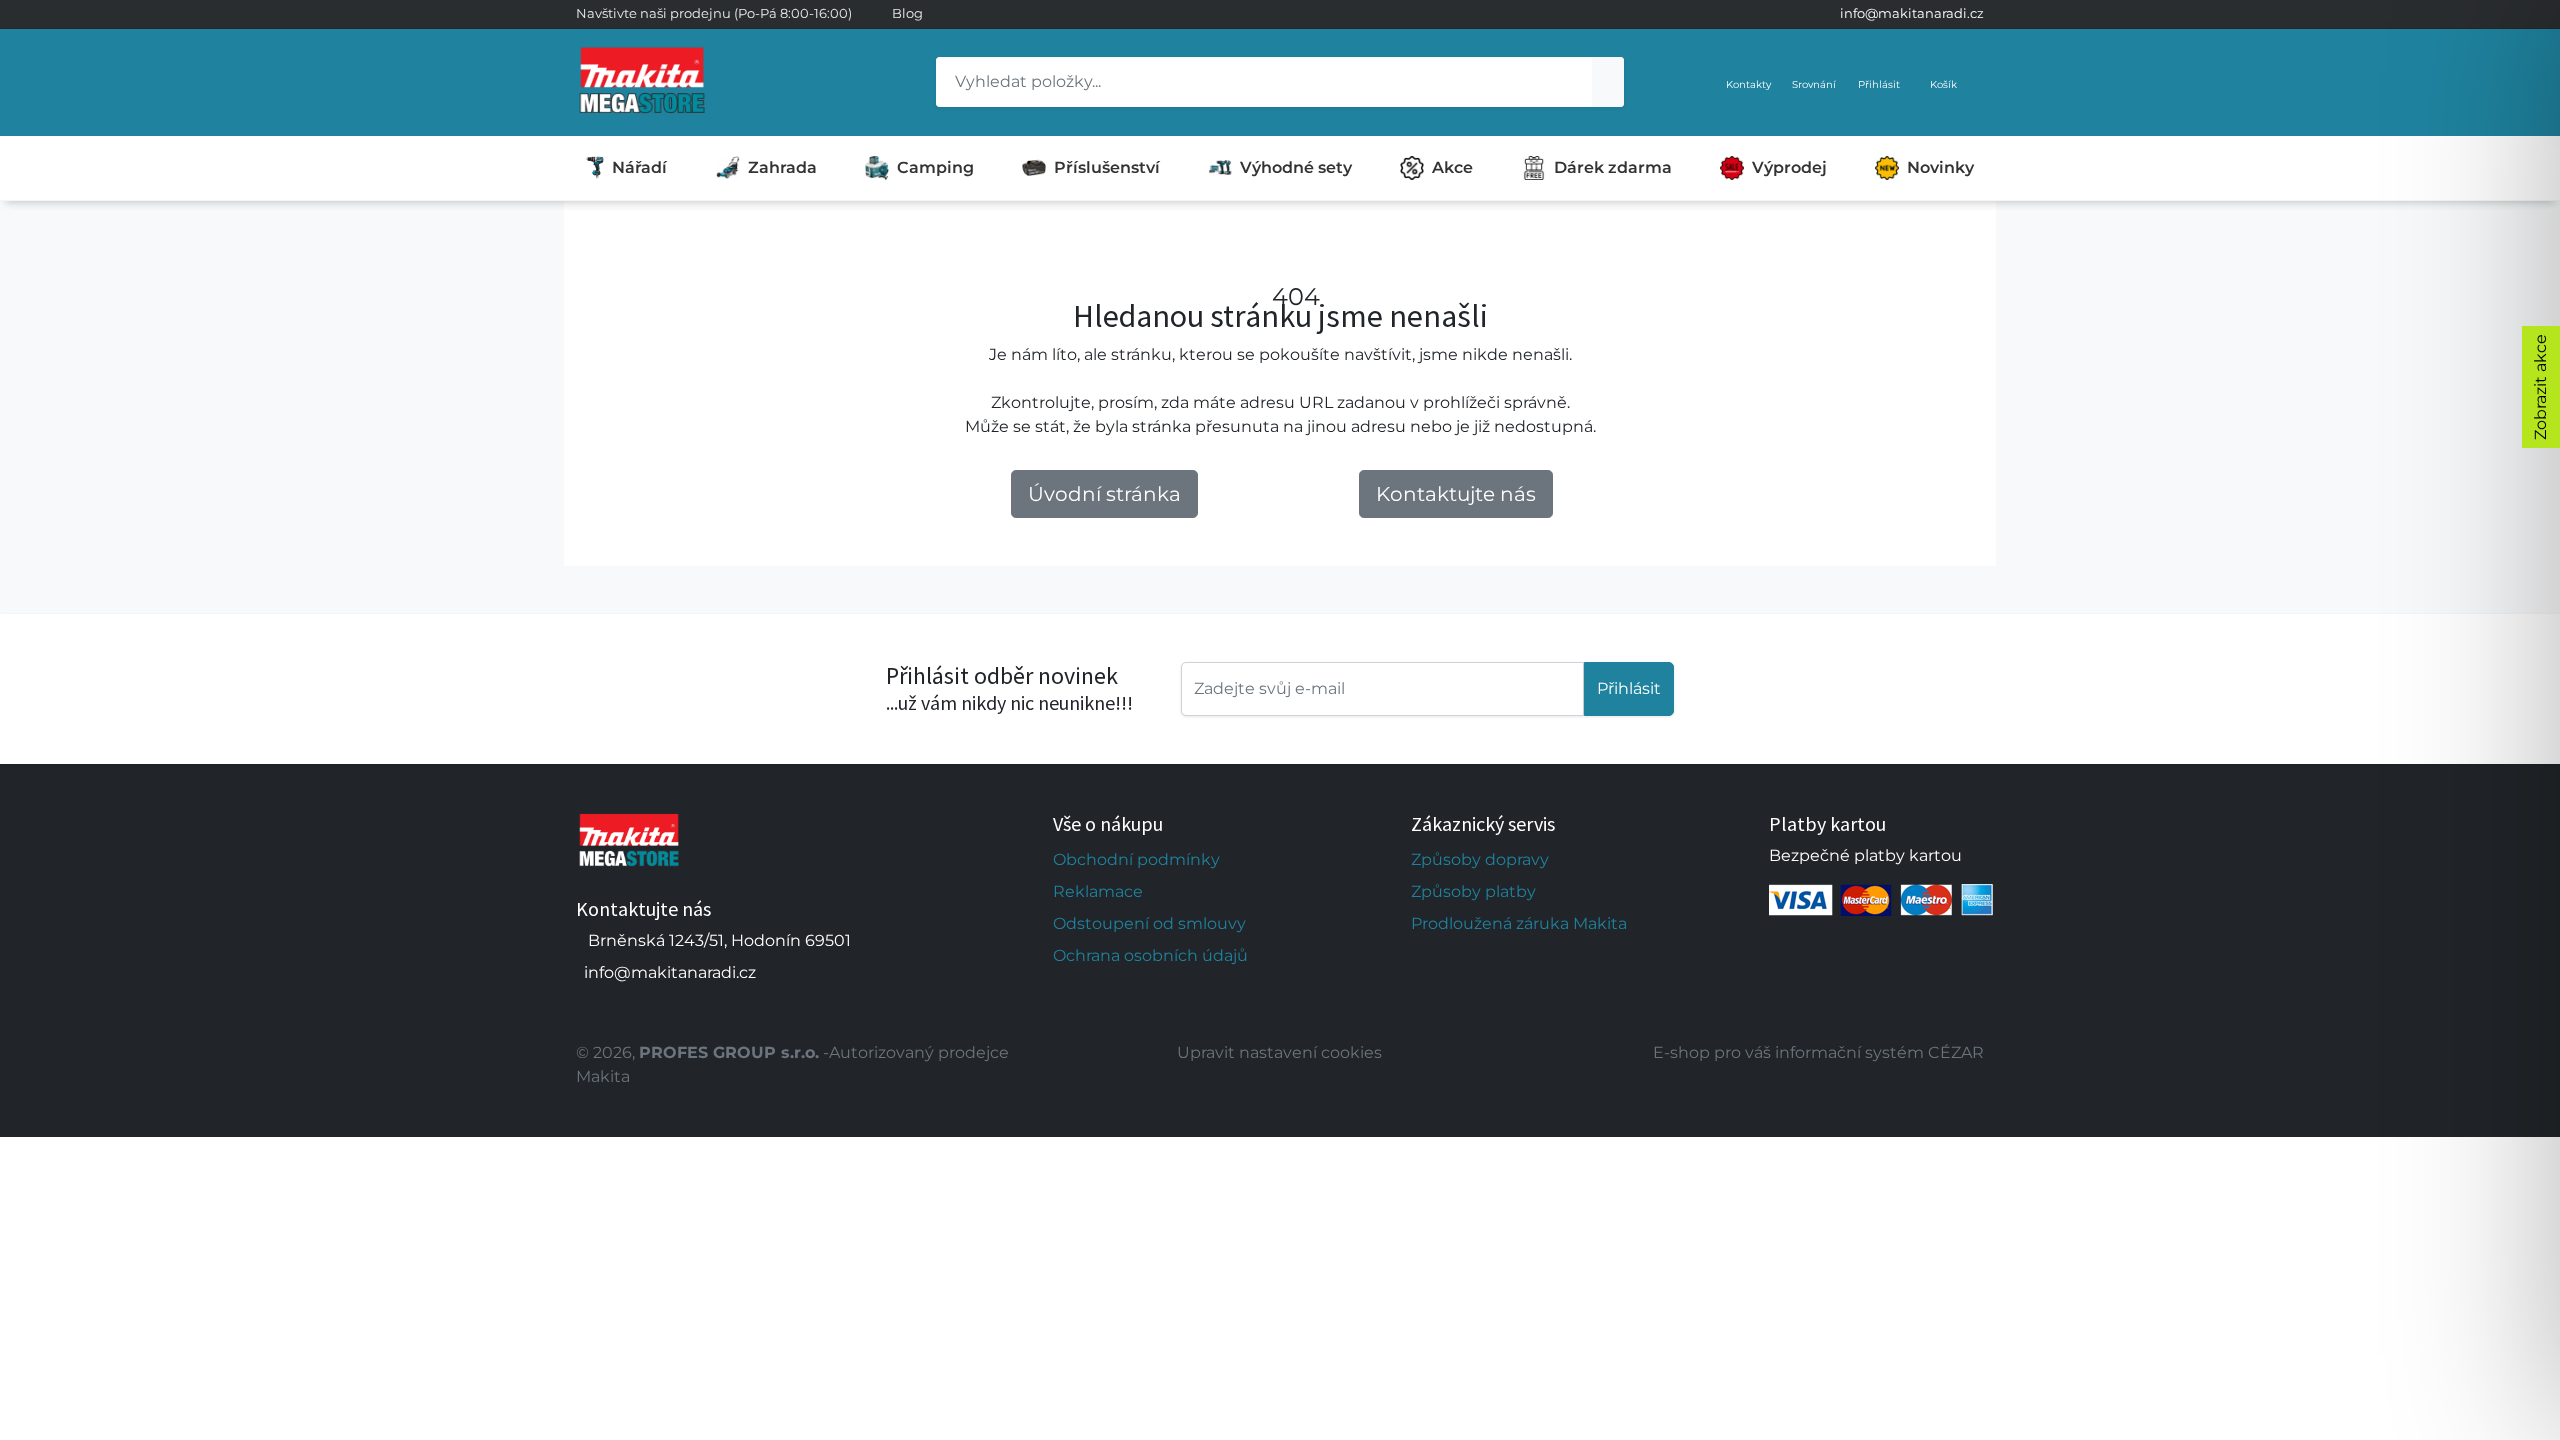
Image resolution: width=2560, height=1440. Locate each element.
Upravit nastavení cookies (1279, 1052)
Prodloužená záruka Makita (1519, 923)
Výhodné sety (1296, 167)
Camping (935, 167)
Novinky (1940, 167)
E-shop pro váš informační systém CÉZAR (1818, 1052)
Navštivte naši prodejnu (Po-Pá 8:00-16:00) (714, 13)
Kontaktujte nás (1456, 494)
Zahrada (782, 167)
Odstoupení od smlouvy (1149, 923)
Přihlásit (1629, 688)
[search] (1608, 82)
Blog (907, 13)
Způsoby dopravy (1480, 859)
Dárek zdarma (1613, 167)
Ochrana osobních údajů (1150, 955)
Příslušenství (1107, 167)
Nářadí (639, 167)
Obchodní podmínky (1136, 859)
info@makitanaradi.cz (1912, 13)
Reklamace (1098, 891)
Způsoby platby (1473, 891)
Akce (1452, 167)
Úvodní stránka (1104, 494)
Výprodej (1789, 167)
